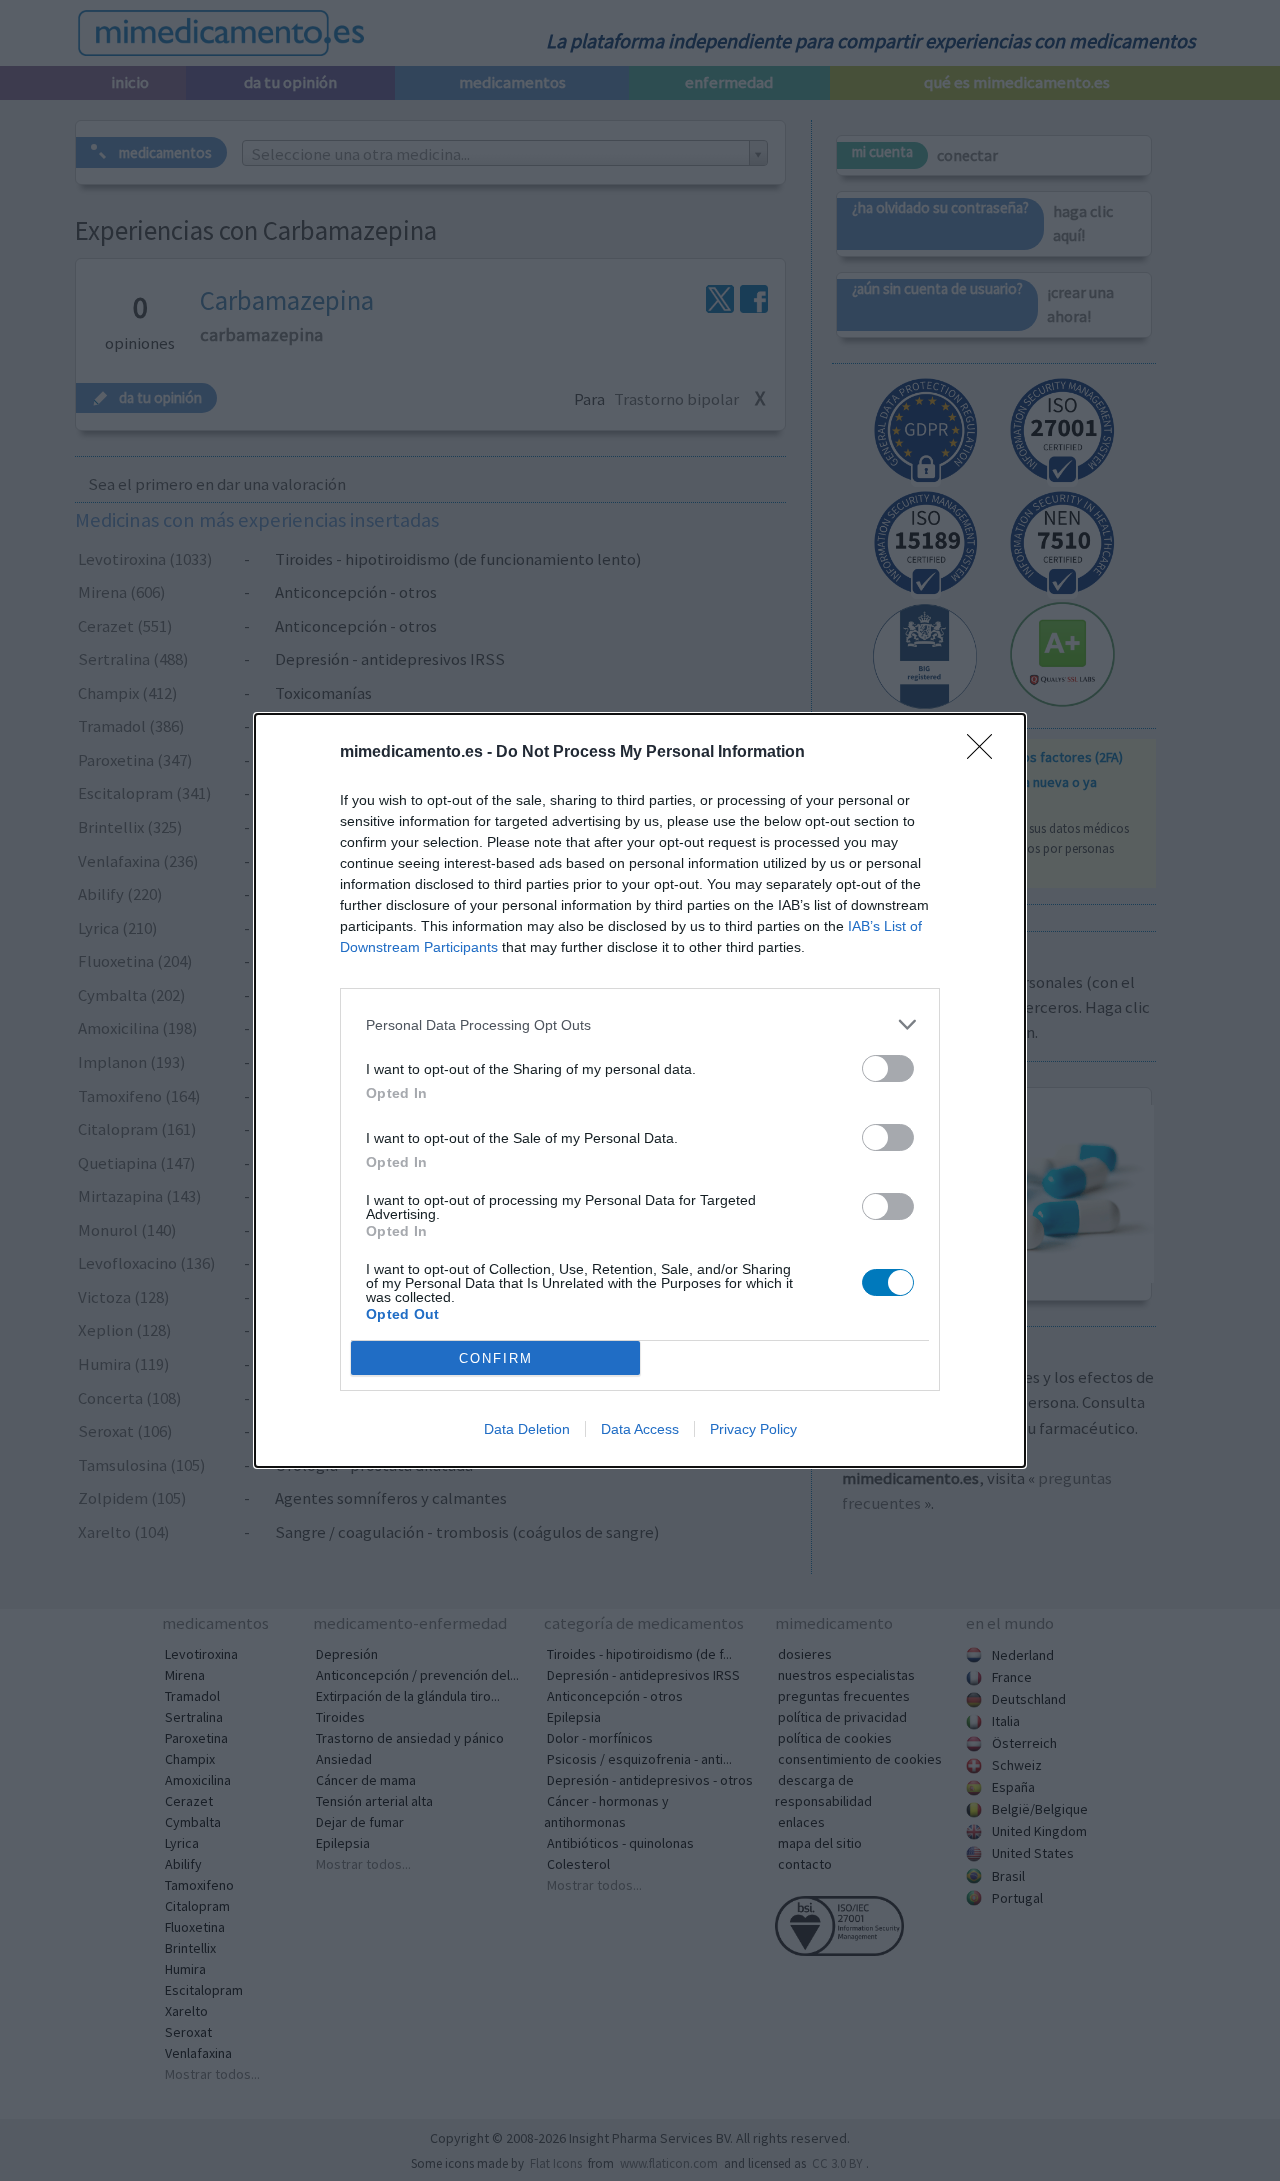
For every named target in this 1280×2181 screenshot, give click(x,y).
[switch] (888, 1068)
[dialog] (640, 1090)
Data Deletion (527, 1429)
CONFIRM (496, 1358)
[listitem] (640, 1024)
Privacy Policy (753, 1429)
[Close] (986, 753)
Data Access (640, 1429)
